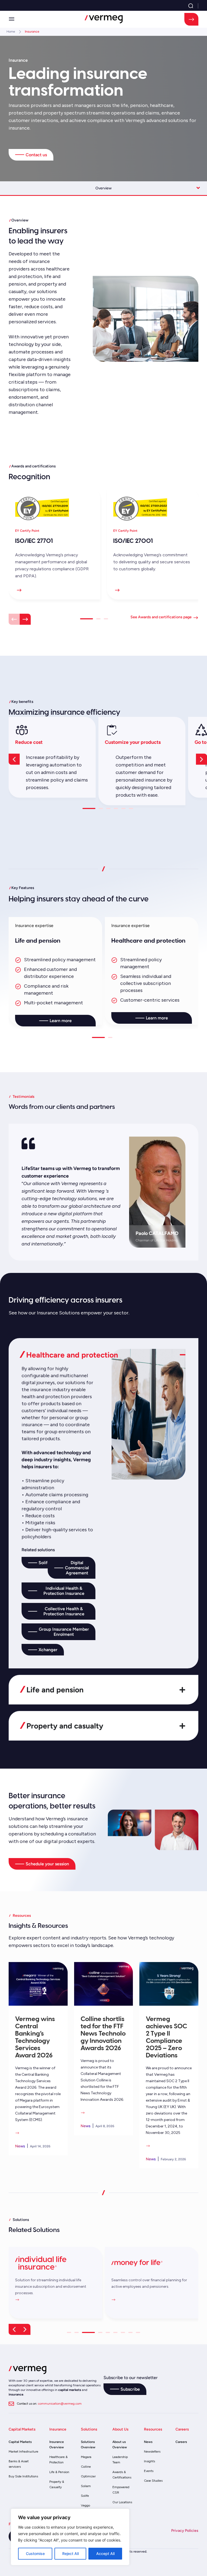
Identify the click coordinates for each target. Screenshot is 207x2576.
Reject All (70, 2554)
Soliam (86, 2486)
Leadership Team (120, 2460)
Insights (149, 2461)
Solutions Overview (88, 2445)
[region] (70, 2537)
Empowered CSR (121, 2490)
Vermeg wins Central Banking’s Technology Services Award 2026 (35, 2037)
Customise (35, 2554)
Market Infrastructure (23, 2452)
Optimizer (88, 2476)
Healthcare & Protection (58, 2460)
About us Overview (120, 2445)
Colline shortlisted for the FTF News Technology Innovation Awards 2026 (103, 2033)
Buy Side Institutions (23, 2476)
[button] (12, 19)
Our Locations (122, 2502)
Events (149, 2471)
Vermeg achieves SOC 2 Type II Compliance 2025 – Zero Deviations (166, 2037)
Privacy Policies (185, 2531)
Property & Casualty (57, 2484)
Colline (86, 2467)
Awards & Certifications (122, 2475)
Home (11, 32)
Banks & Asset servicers (19, 2464)
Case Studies (153, 2481)
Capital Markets (20, 2442)
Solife (85, 2496)
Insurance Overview (57, 2445)
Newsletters (152, 2452)
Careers (181, 2442)
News (148, 2442)
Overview (103, 188)
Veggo (85, 2505)
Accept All (105, 2554)
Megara (86, 2457)
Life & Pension (59, 2472)
